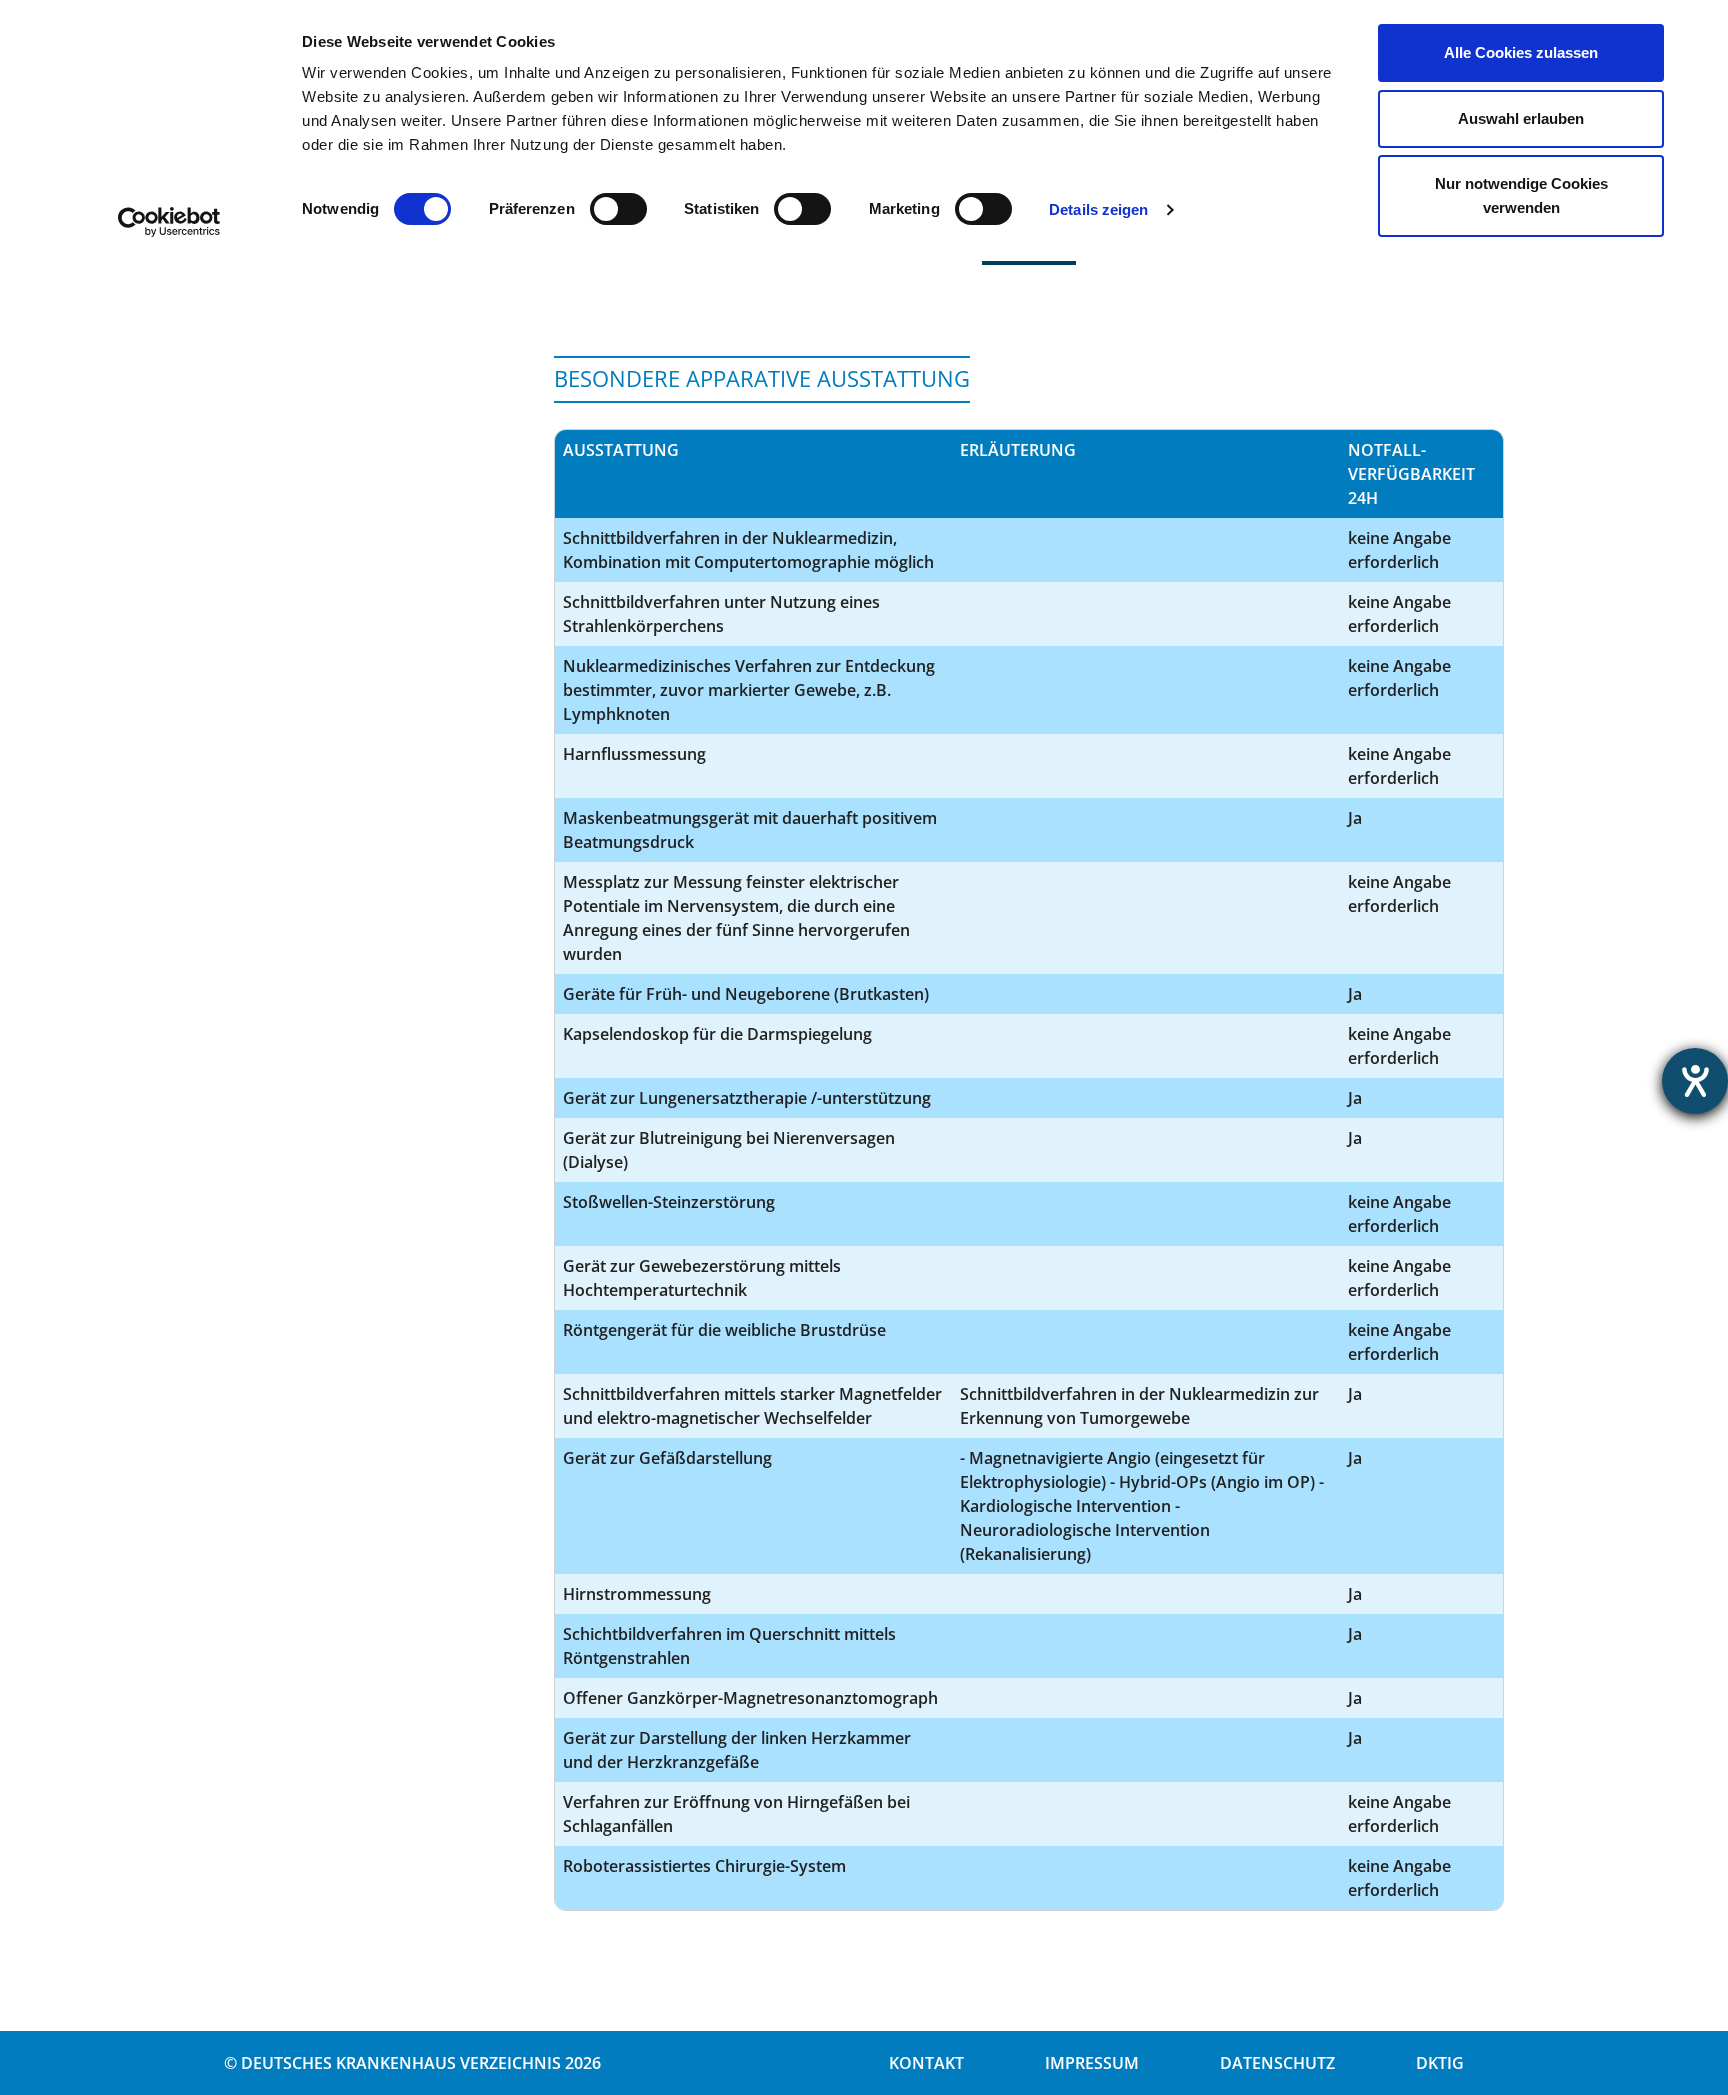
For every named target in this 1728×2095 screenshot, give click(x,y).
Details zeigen (1098, 209)
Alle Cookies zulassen (1521, 52)
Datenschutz (1277, 2063)
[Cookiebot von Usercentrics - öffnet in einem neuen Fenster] (169, 222)
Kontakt (926, 2063)
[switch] (618, 209)
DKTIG (1440, 2063)
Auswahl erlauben (1521, 118)
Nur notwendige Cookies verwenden (1521, 195)
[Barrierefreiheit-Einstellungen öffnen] (1695, 1081)
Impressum (1092, 2063)
